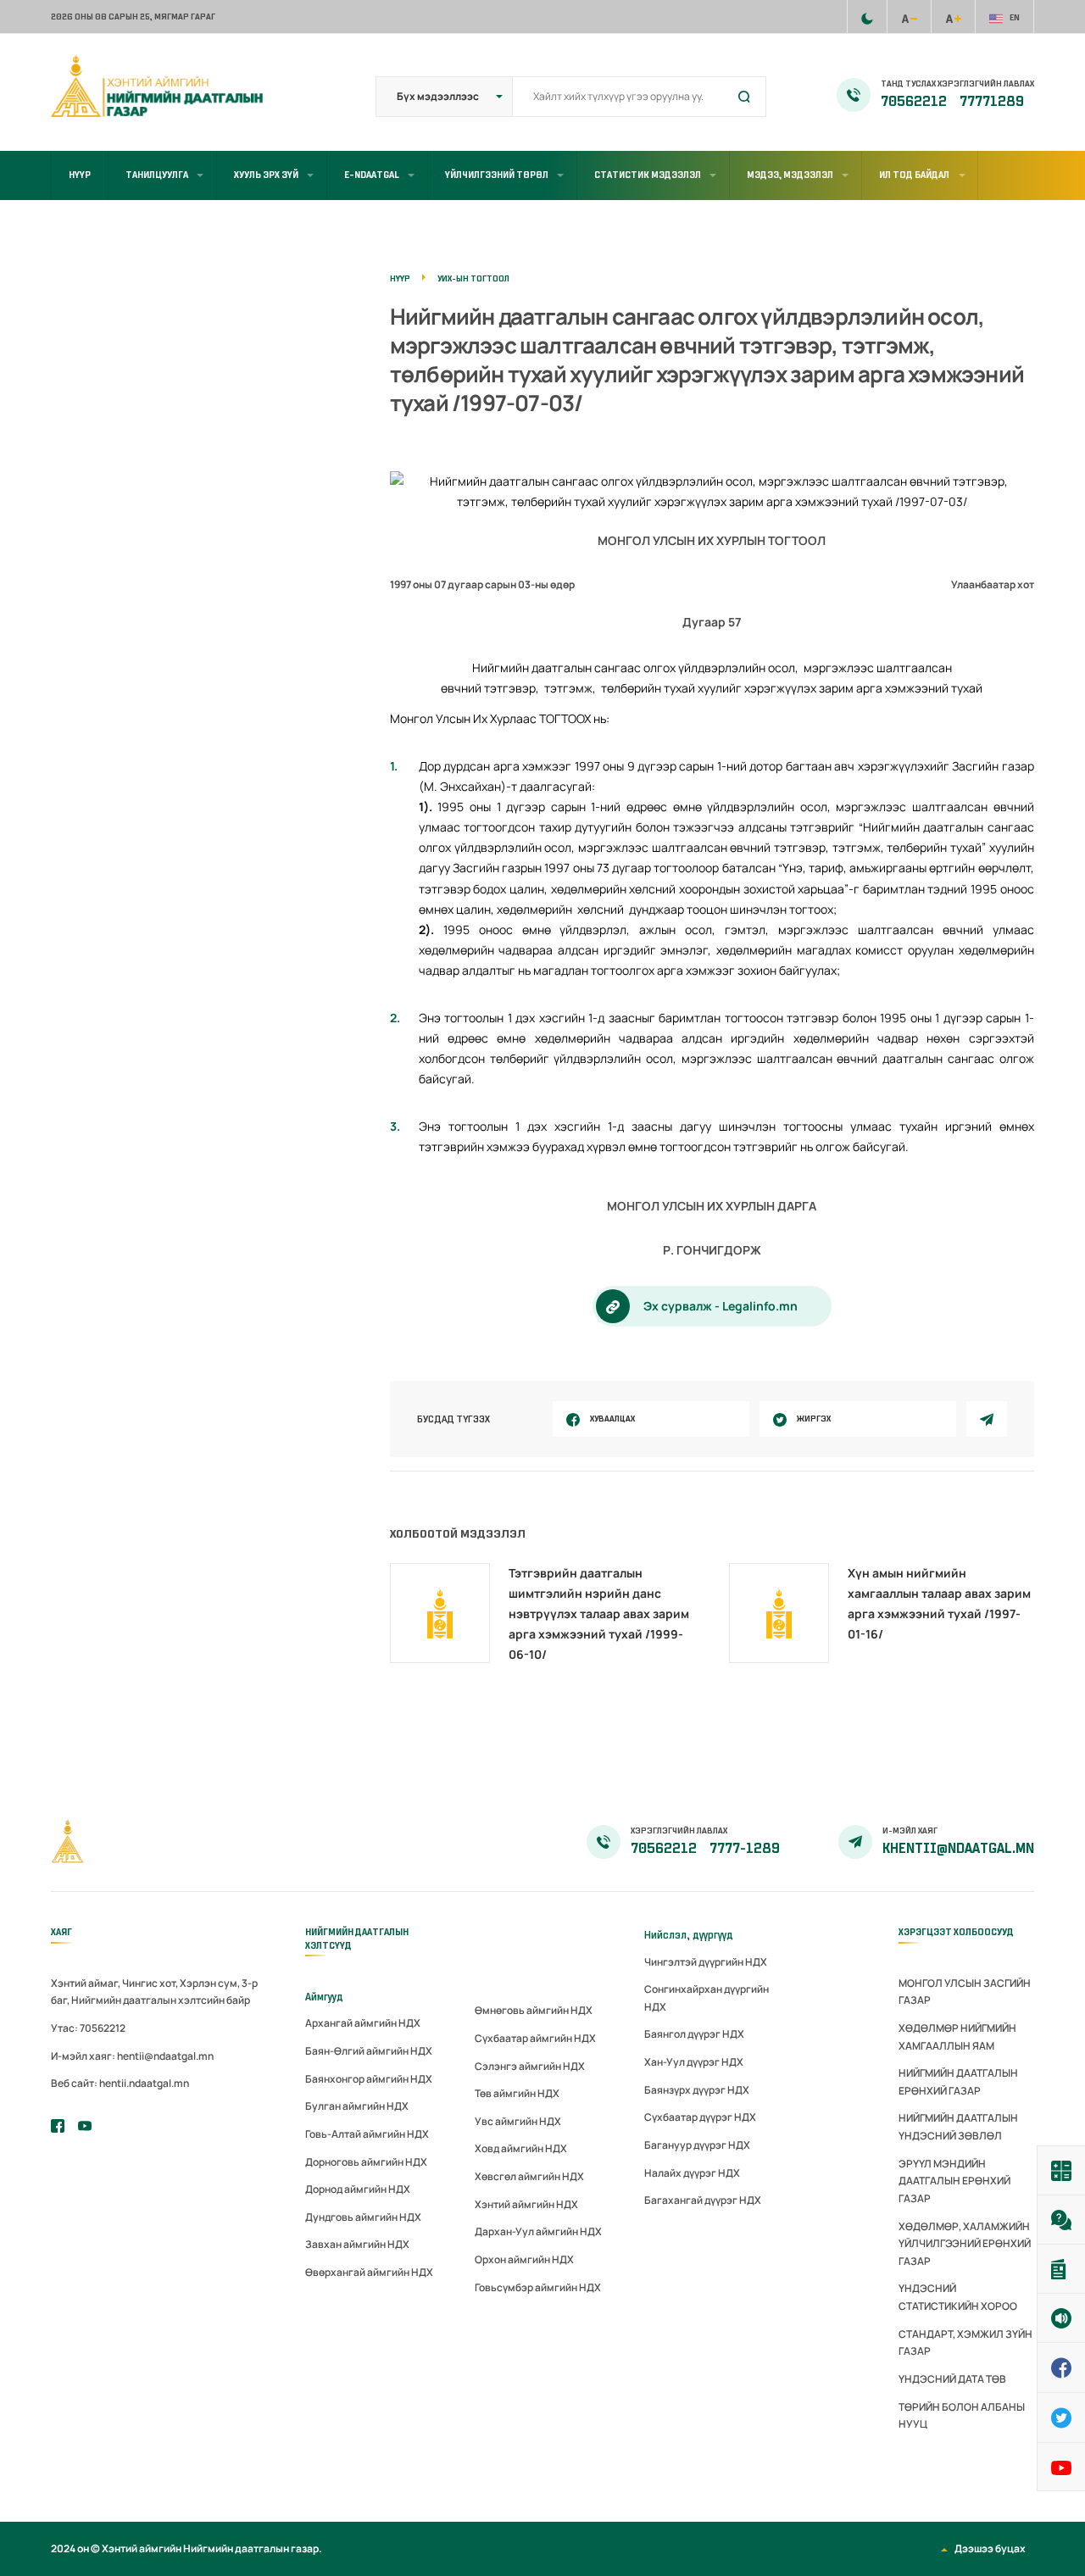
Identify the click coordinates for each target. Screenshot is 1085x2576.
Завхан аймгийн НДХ (357, 2244)
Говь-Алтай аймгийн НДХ (367, 2134)
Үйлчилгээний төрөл (497, 175)
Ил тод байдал (914, 175)
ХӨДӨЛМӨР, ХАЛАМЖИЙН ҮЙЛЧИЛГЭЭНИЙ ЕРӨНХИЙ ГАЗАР (965, 2244)
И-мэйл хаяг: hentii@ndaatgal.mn (132, 2056)
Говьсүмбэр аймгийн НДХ (538, 2287)
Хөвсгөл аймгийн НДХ (529, 2176)
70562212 (915, 102)
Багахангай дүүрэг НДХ (703, 2200)
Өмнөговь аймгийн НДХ (534, 2010)
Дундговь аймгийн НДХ (363, 2217)
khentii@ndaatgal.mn (958, 1849)
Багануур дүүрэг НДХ (697, 2145)
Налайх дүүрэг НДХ (692, 2173)
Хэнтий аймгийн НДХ (526, 2204)
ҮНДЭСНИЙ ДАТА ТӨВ (952, 2379)
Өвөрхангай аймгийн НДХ (369, 2272)
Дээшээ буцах (990, 2548)
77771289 (992, 102)
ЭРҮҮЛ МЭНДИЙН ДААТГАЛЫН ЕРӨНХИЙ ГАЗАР (954, 2181)
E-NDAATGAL (372, 175)
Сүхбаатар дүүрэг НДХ (700, 2117)
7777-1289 (745, 1849)
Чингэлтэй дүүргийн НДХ (706, 1962)
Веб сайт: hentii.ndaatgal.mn (120, 2083)
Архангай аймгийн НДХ (363, 2023)
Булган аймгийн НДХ (357, 2106)
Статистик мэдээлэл (648, 175)
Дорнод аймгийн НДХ (358, 2189)
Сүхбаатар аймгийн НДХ (535, 2038)
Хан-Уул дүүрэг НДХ (694, 2062)
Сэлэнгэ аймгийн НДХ (530, 2066)
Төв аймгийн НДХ (517, 2093)
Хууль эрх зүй (266, 175)
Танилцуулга (157, 175)
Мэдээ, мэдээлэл (790, 175)
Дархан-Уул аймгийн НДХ (538, 2231)
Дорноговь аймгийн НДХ (366, 2162)
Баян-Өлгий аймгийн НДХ (369, 2051)
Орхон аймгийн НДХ (524, 2259)
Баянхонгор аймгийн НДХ (369, 2079)
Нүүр (80, 175)
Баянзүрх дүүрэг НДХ (697, 2090)
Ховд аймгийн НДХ (521, 2148)
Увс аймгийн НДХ (518, 2121)
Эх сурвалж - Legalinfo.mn (721, 1306)
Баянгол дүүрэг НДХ (694, 2034)
